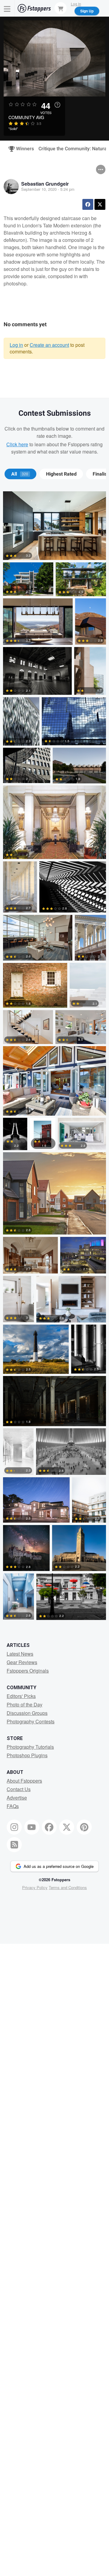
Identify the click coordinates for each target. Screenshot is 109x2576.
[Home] (34, 8)
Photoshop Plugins (27, 1755)
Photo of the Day (25, 1704)
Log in (16, 345)
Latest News (20, 1654)
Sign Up (87, 11)
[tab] (20, 474)
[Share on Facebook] (88, 204)
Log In (76, 4)
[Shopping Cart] (61, 8)
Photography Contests (31, 1721)
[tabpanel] (54, 1057)
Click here (17, 444)
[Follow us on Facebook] (49, 1827)
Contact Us (19, 1789)
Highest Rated (61, 474)
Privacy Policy (35, 1887)
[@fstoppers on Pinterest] (84, 1827)
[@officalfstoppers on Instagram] (14, 1827)
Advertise (17, 1798)
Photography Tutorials (30, 1747)
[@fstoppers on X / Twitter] (67, 1827)
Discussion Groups (27, 1713)
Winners (22, 149)
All (20, 474)
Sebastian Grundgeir (45, 184)
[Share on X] (100, 204)
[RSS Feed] (14, 1845)
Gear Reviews (22, 1662)
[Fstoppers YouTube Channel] (32, 1827)
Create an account (49, 345)
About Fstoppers (24, 1781)
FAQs (13, 1806)
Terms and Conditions (68, 1887)
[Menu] (7, 8)
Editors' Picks (21, 1696)
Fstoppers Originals (28, 1671)
